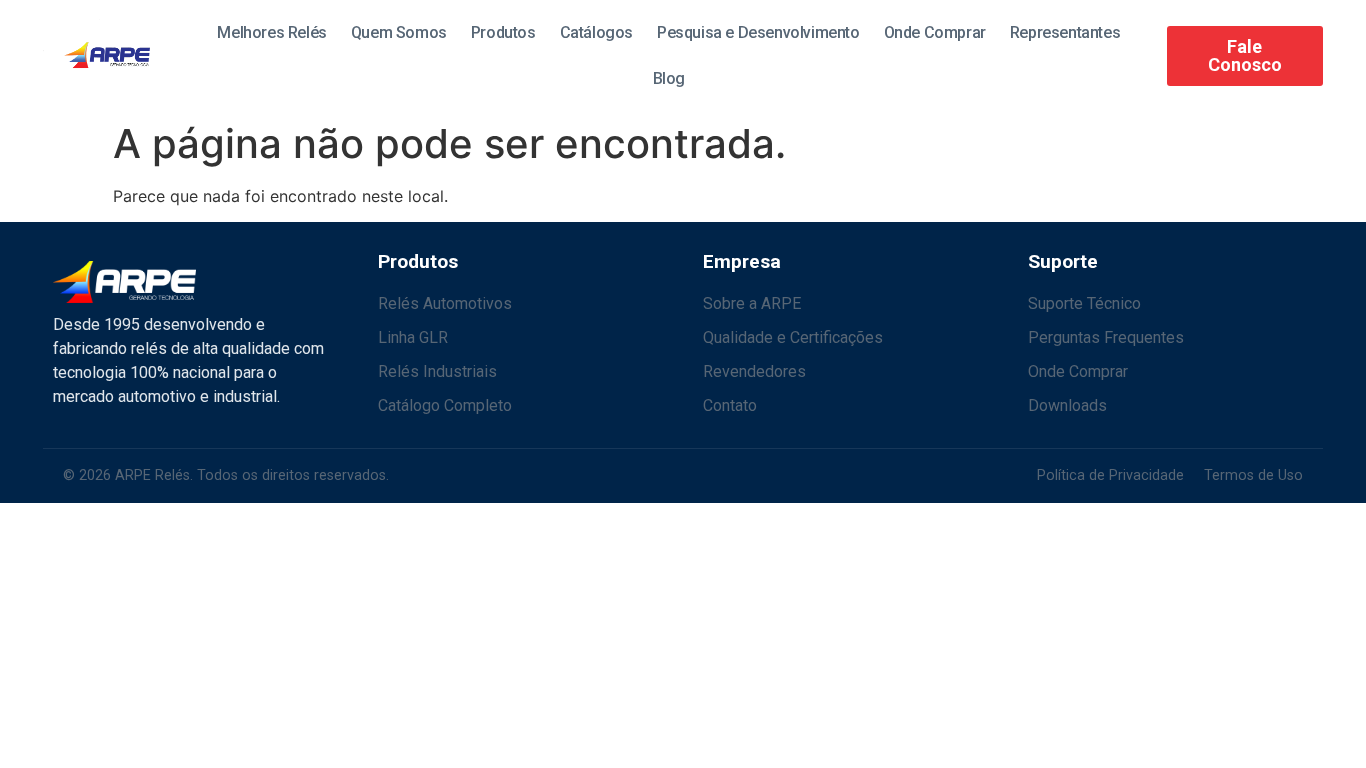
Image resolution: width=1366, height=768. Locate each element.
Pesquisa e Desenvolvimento (758, 32)
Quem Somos (399, 32)
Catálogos (596, 32)
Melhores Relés (271, 32)
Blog (669, 78)
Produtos (503, 32)
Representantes (1065, 32)
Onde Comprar (935, 32)
